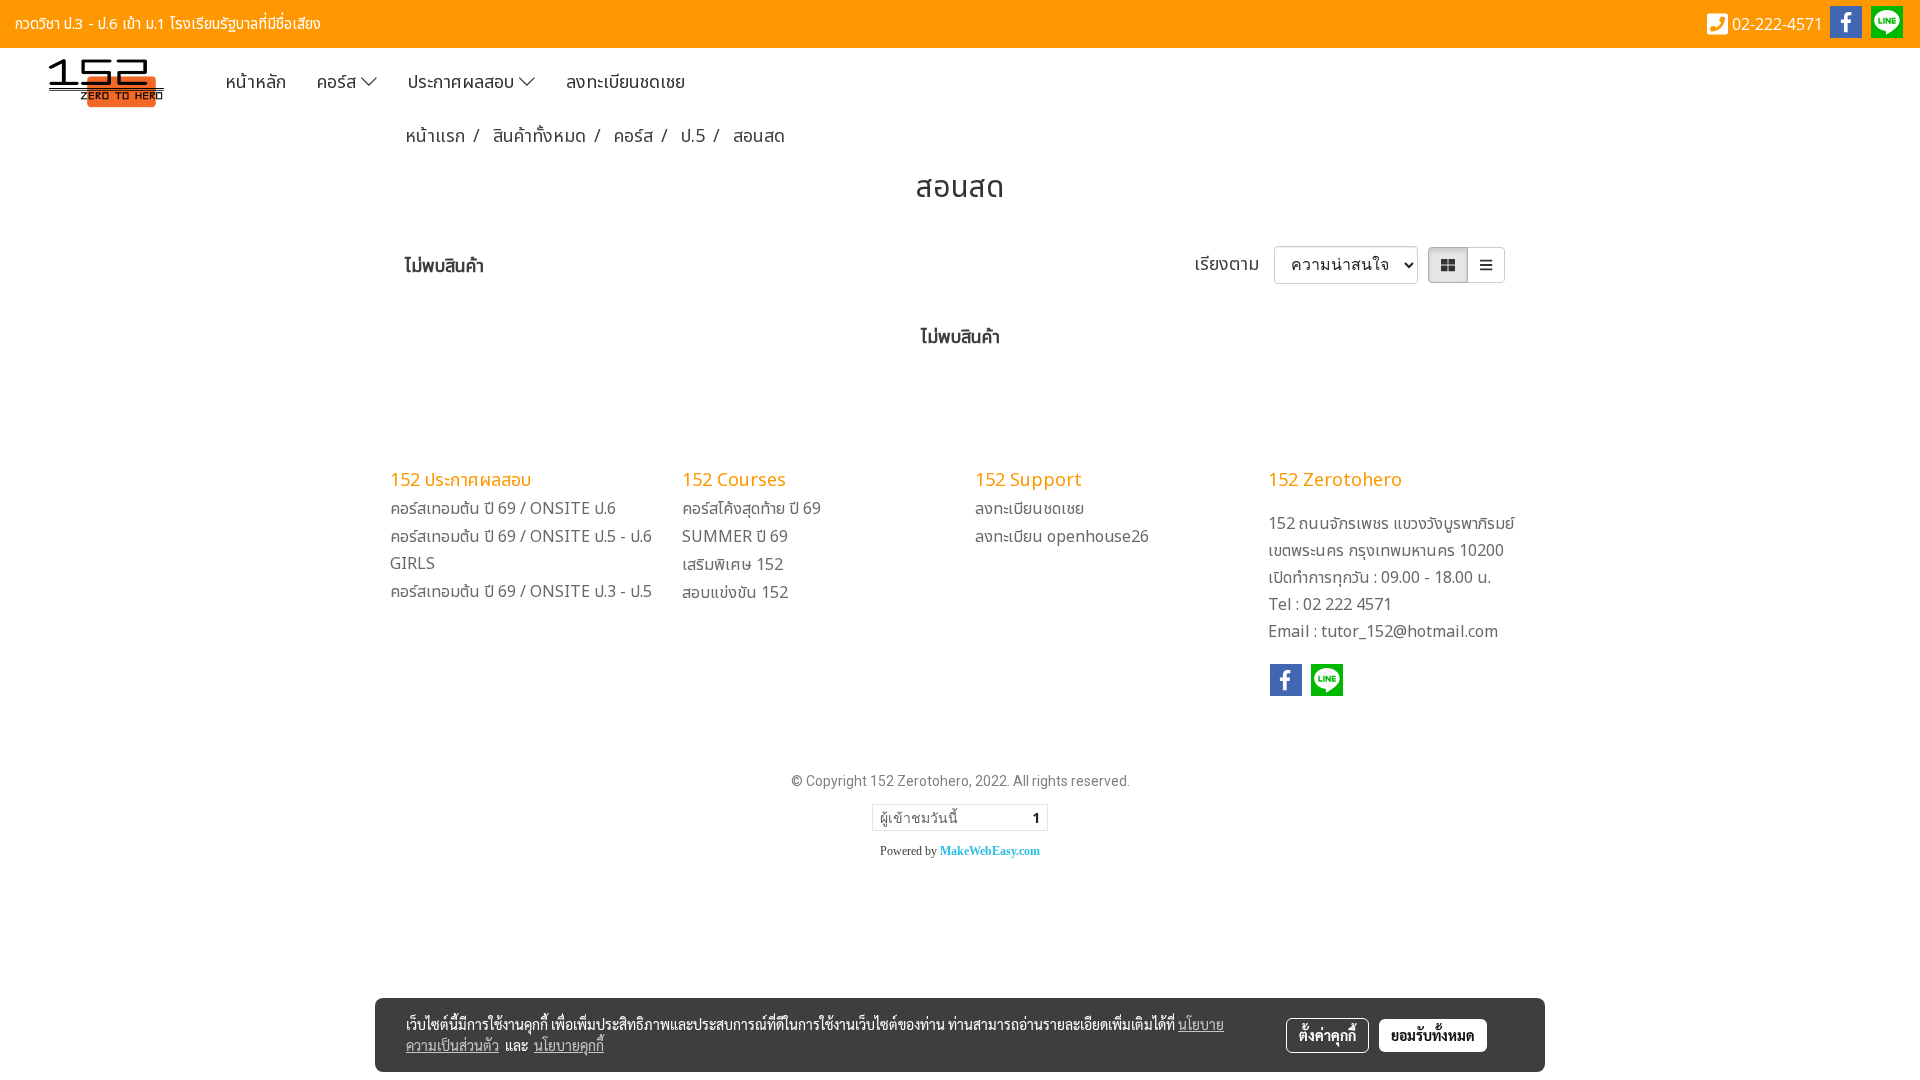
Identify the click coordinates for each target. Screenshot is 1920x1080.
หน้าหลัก (255, 82)
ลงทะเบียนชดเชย (625, 82)
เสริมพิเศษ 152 (732, 565)
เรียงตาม (1234, 264)
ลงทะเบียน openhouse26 (1062, 537)
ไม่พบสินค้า (444, 266)
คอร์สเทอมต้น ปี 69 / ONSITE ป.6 (503, 509)
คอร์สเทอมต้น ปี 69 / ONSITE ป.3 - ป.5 (521, 592)
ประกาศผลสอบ (463, 82)
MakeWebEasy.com (990, 851)
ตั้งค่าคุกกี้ (1327, 1035)
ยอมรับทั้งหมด (1433, 1035)
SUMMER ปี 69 (735, 537)
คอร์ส (339, 82)
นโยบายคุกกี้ (569, 1045)
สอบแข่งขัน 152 (735, 593)
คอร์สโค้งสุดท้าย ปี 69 (751, 509)
